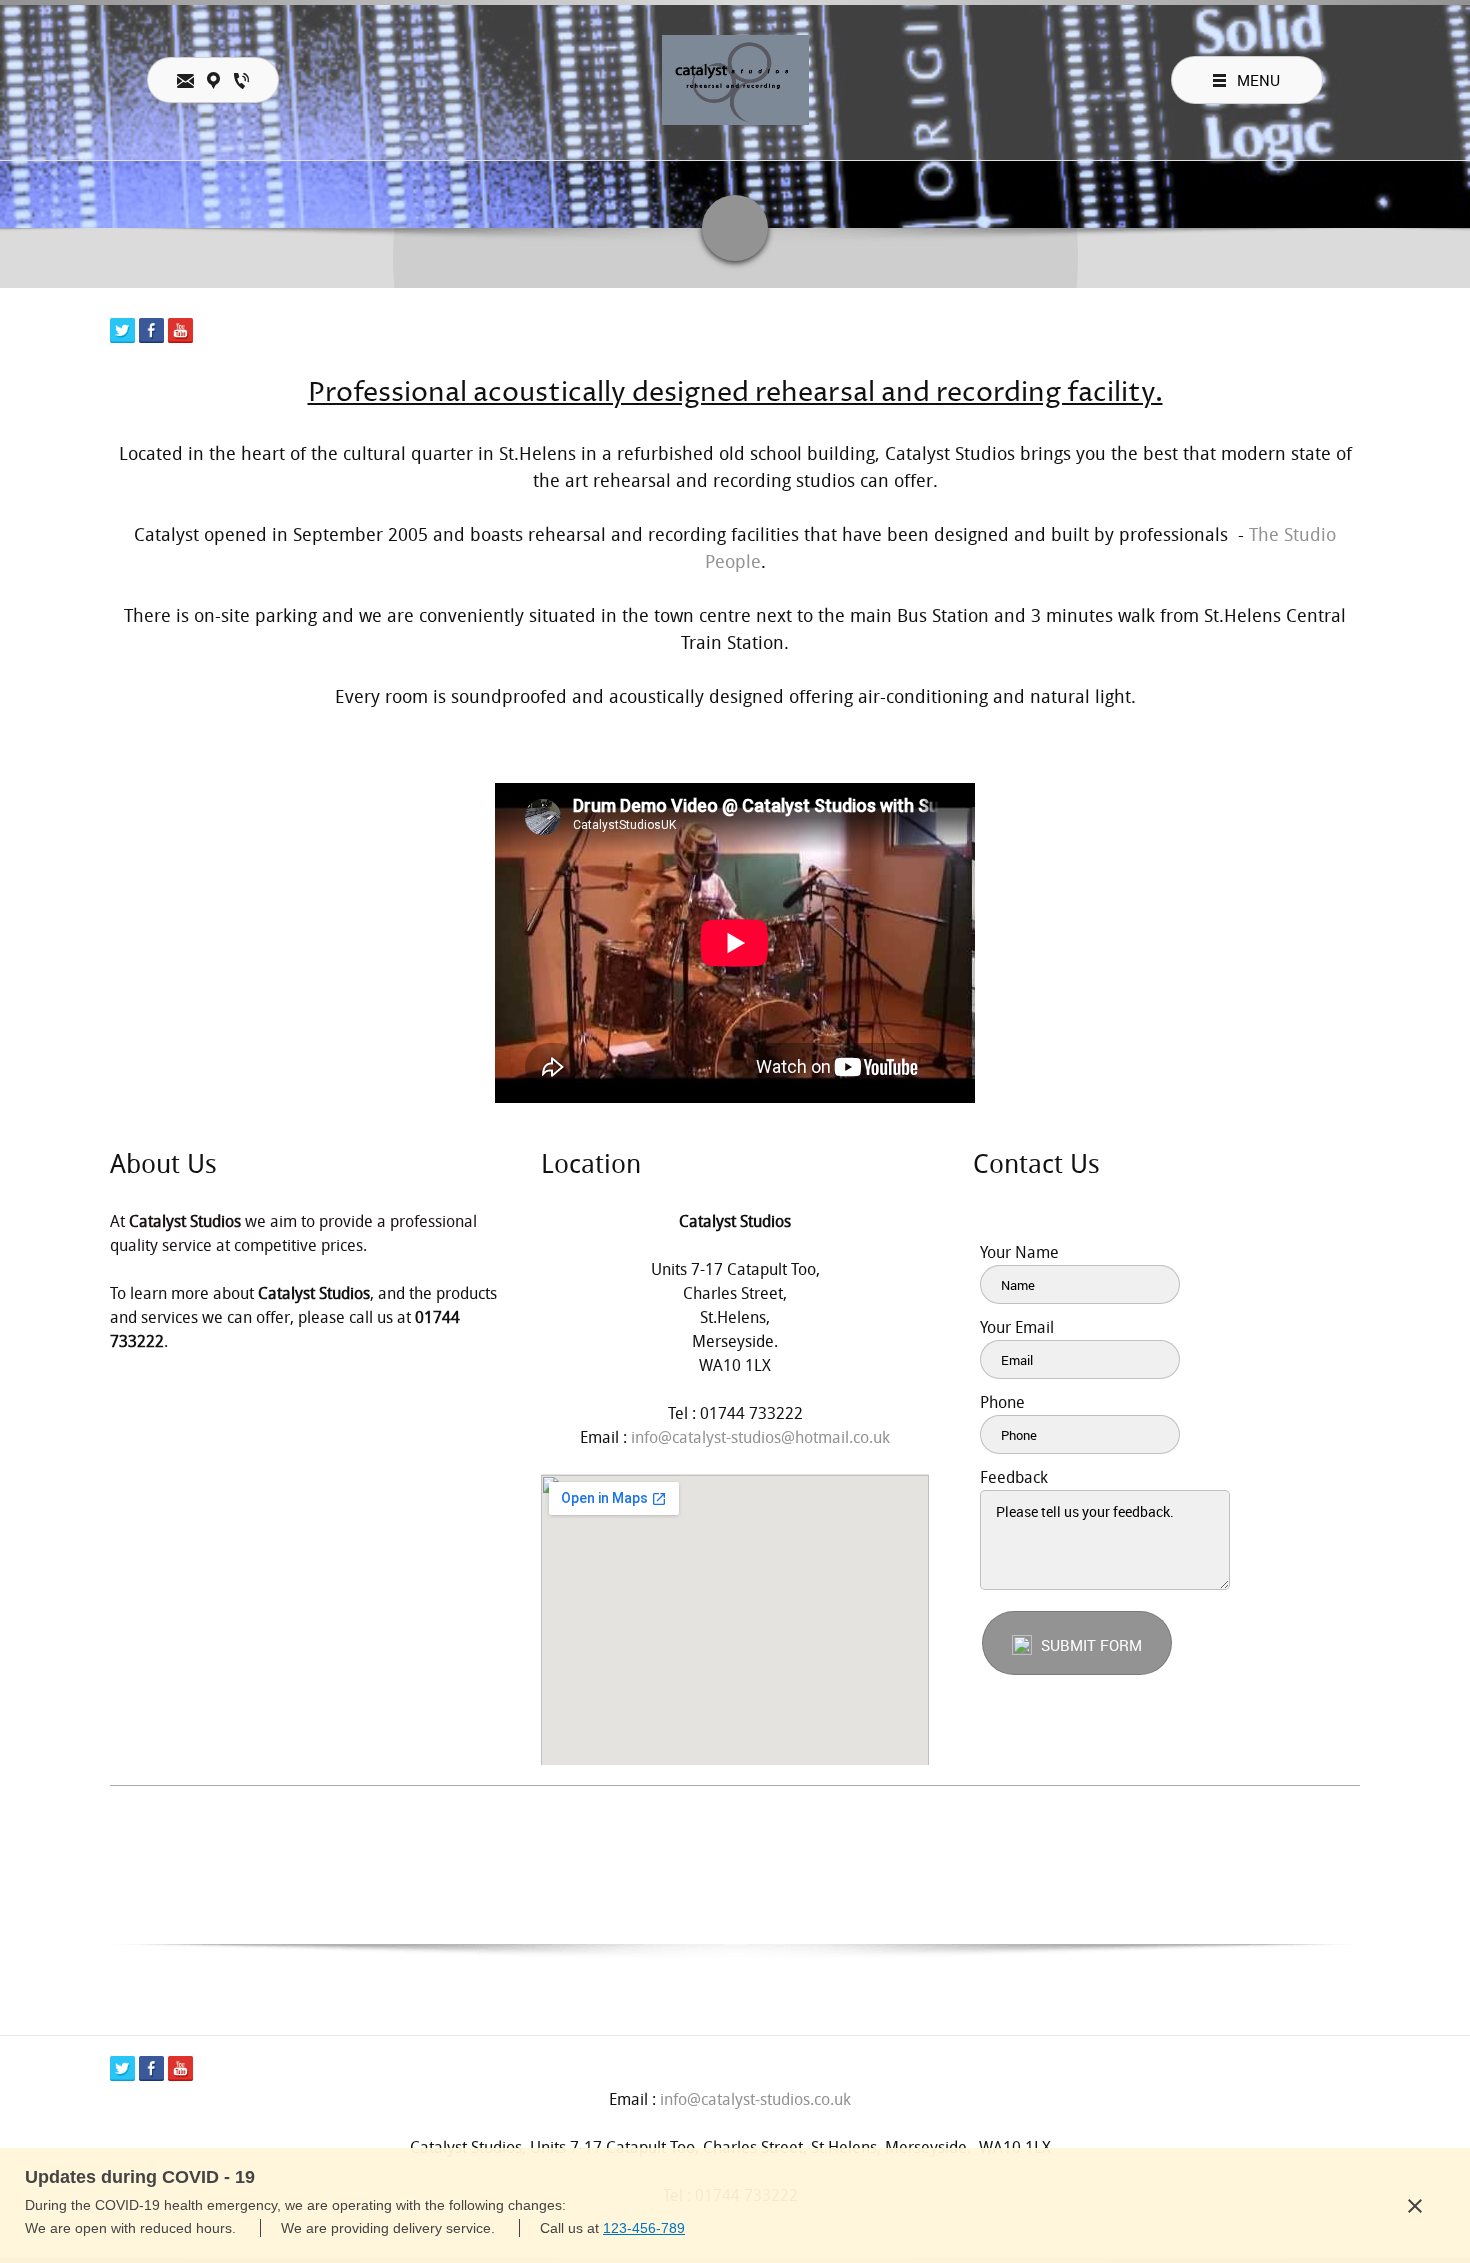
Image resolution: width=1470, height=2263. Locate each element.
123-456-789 (644, 2228)
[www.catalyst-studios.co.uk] (735, 80)
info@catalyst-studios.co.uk (755, 2099)
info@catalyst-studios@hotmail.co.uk (760, 1437)
